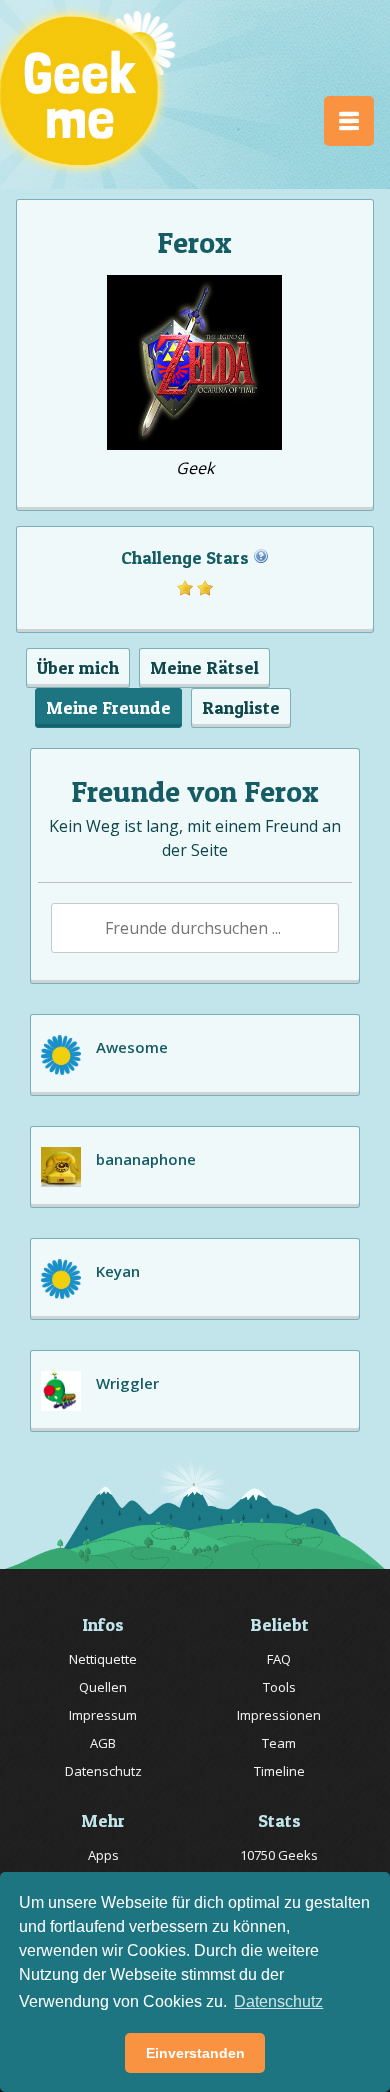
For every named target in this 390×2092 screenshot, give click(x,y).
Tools (279, 1687)
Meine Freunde (108, 707)
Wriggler (127, 1383)
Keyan (118, 1271)
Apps (103, 1855)
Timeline (279, 1771)
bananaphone (146, 1159)
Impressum (103, 1715)
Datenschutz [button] (278, 2001)
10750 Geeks (279, 1855)
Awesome (132, 1047)
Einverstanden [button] (195, 2053)
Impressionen (279, 1715)
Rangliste (241, 707)
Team (279, 1743)
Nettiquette (103, 1659)
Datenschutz (103, 1771)
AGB (103, 1743)
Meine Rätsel (204, 667)
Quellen (103, 1687)
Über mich (78, 667)
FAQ (279, 1659)
